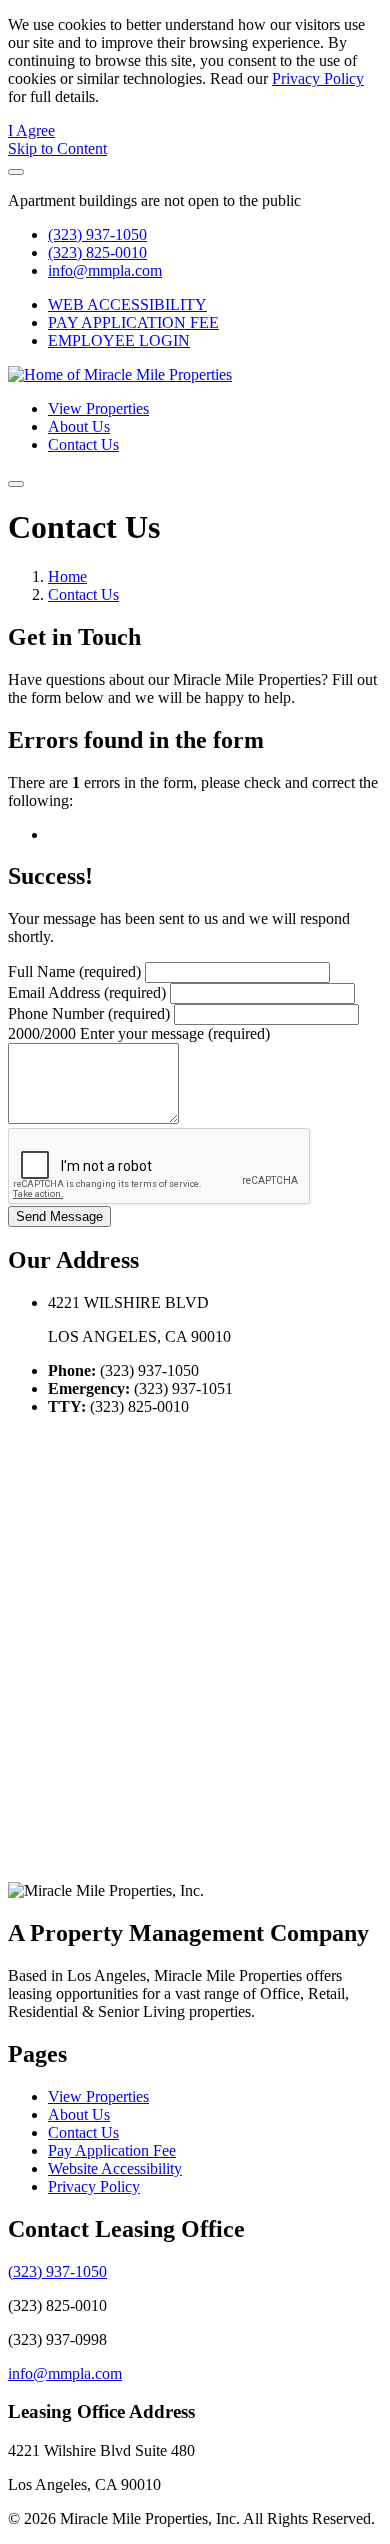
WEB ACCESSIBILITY (127, 304)
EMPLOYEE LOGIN (119, 340)
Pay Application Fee (112, 2150)
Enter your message (175, 1033)
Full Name (74, 971)
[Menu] (16, 484)
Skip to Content (57, 148)
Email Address (87, 992)
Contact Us (83, 444)
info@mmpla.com (105, 270)
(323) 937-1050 (97, 234)
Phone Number (89, 1013)
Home (67, 576)
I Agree (31, 130)
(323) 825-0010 (97, 252)
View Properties (98, 408)
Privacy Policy (318, 78)
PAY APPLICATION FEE (133, 322)
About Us (79, 426)
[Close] (16, 172)
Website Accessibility (115, 2168)
